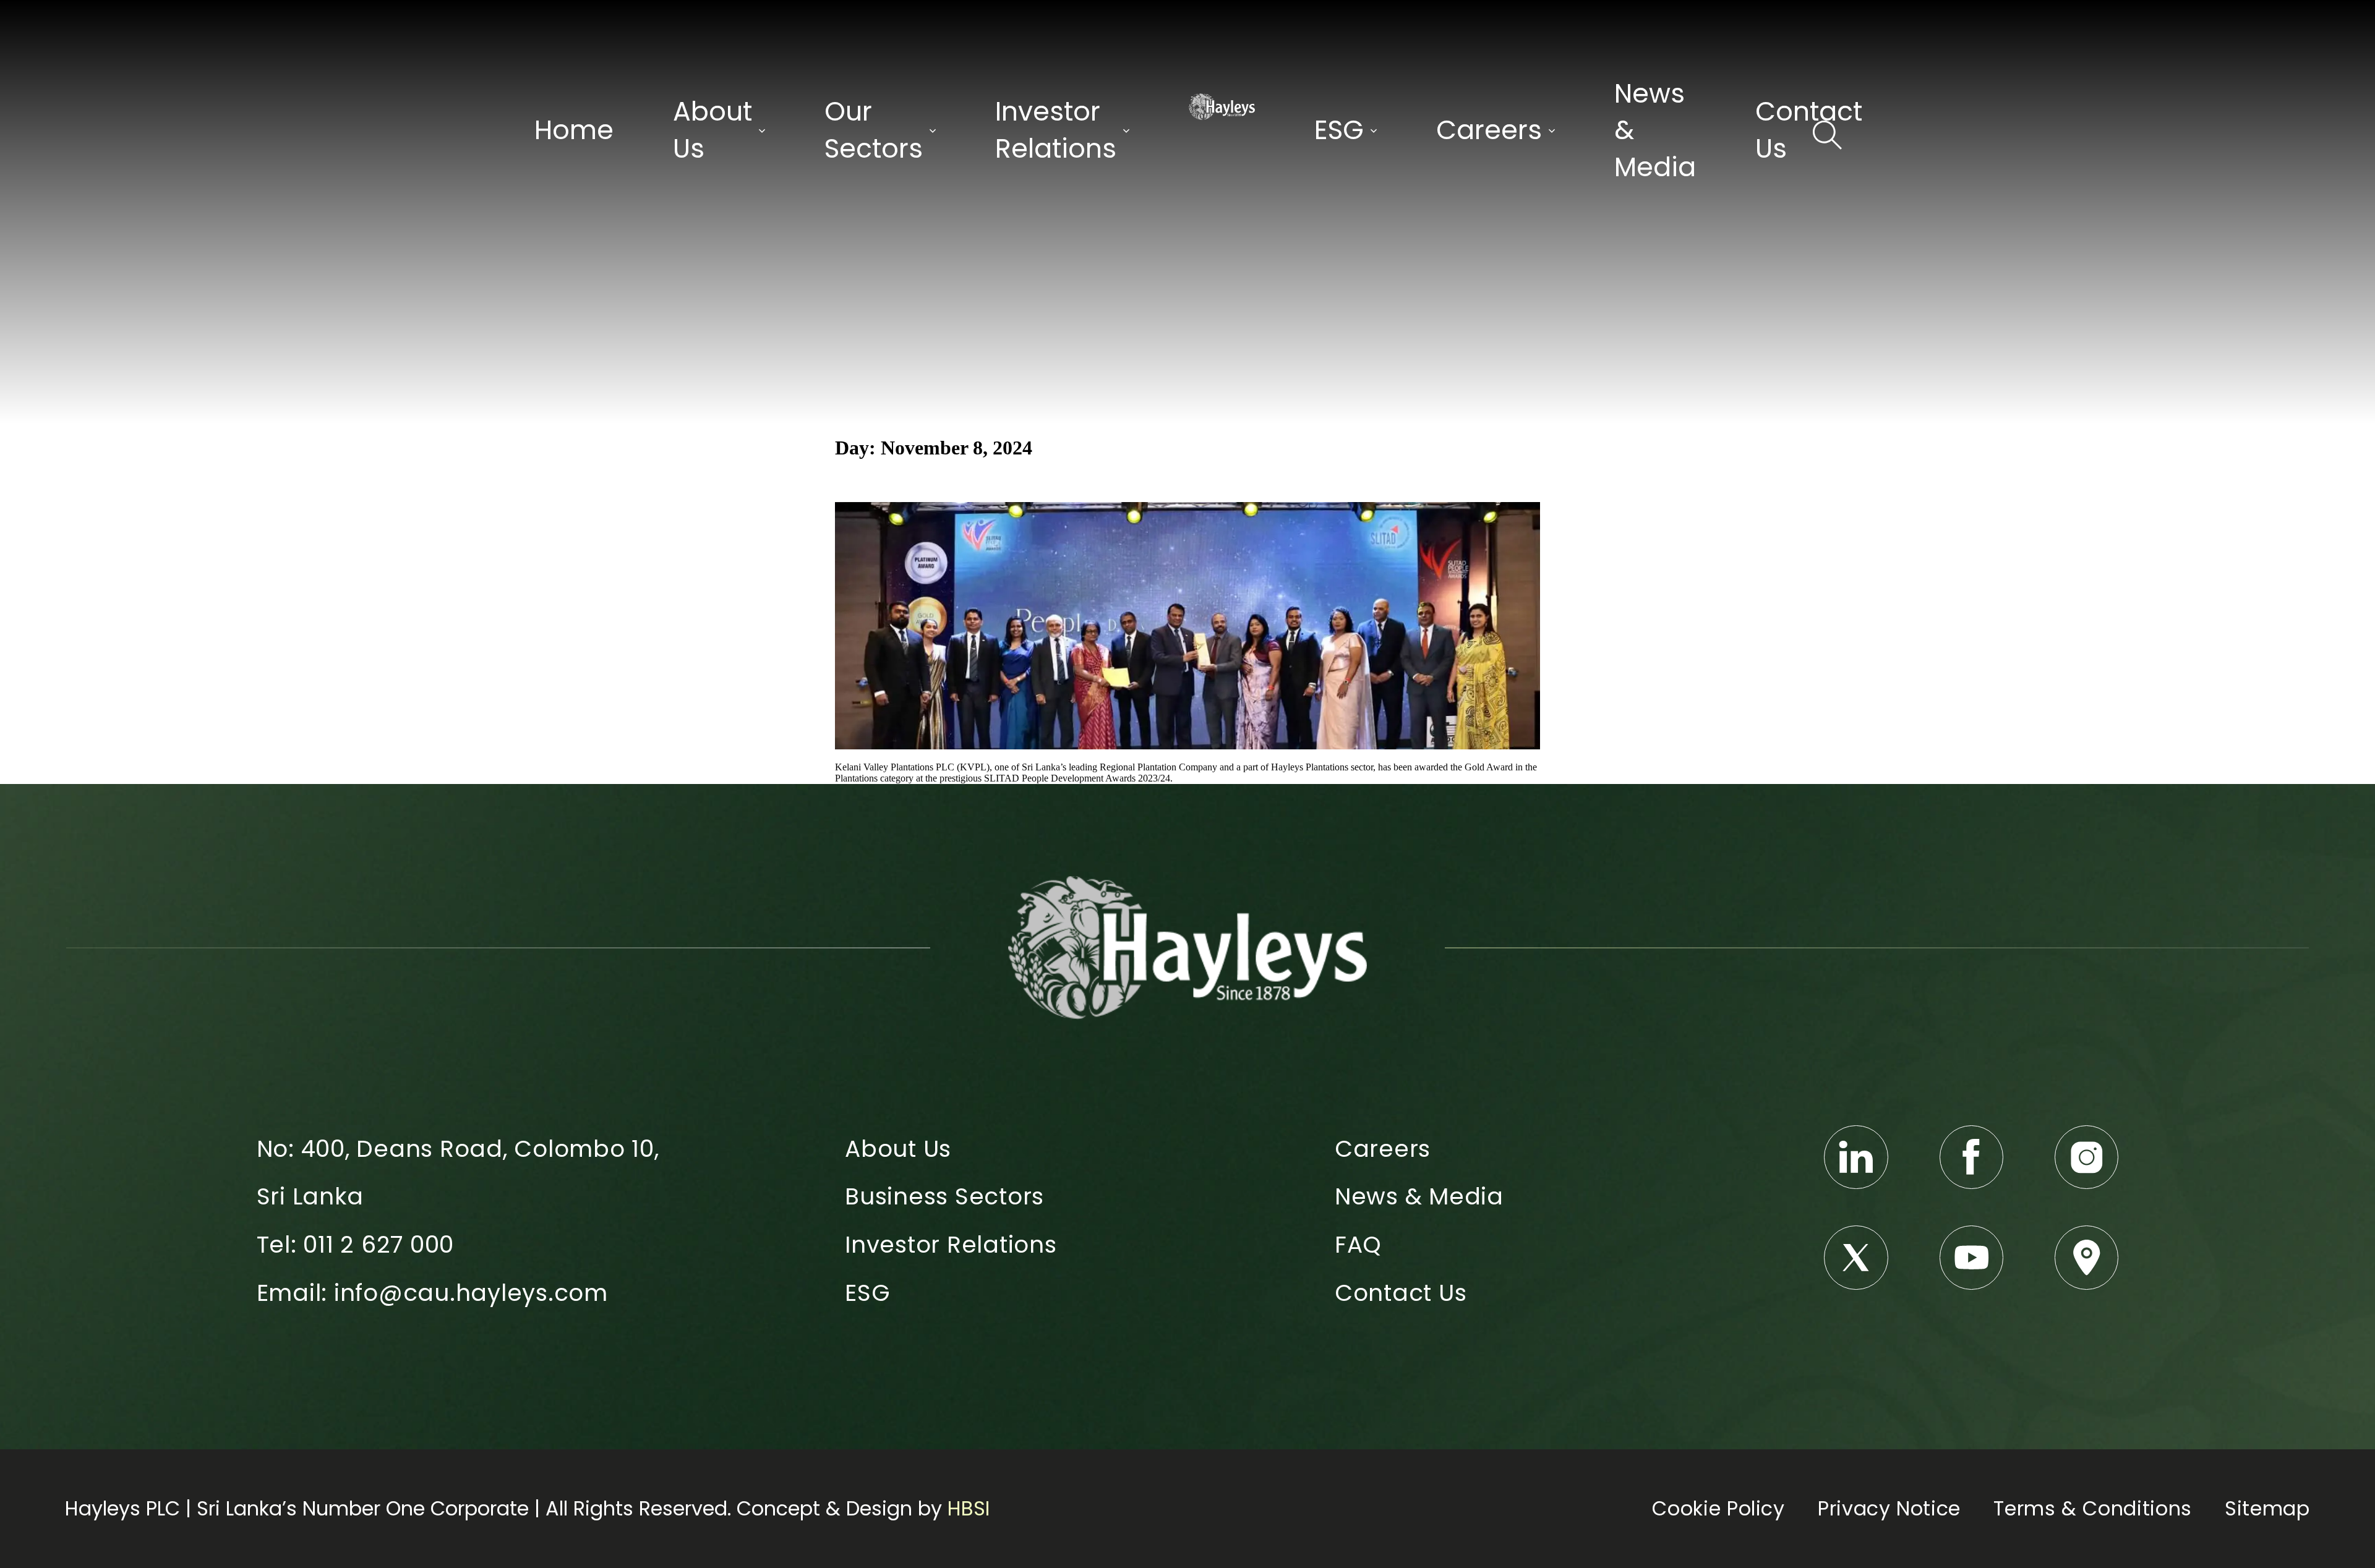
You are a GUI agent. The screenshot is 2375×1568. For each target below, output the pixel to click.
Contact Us (1809, 130)
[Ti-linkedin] (1856, 1157)
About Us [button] (712, 130)
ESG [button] (1339, 130)
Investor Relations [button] (1056, 130)
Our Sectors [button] (874, 130)
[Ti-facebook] (1972, 1157)
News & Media (1655, 130)
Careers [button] (1489, 130)
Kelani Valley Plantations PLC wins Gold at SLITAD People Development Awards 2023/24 (1121, 481)
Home (574, 130)
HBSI (969, 1508)
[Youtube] (1972, 1258)
